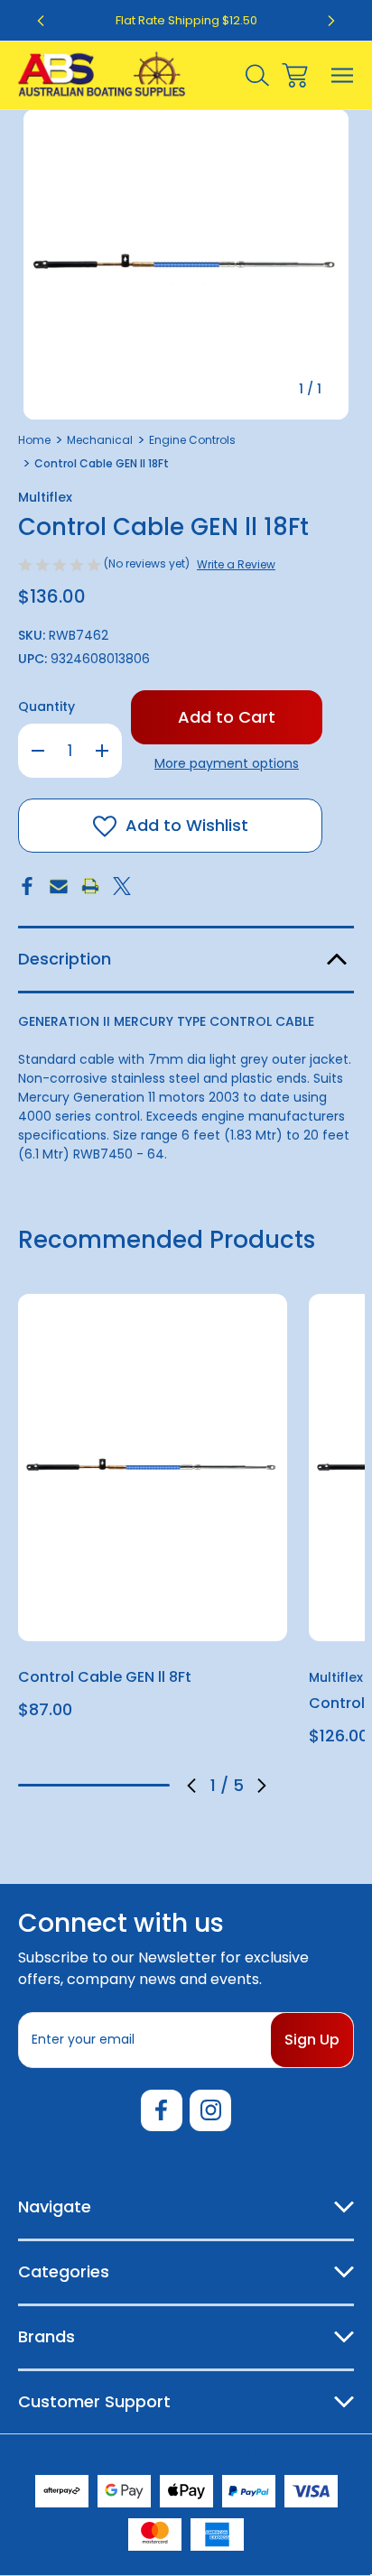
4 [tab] (125, 1785)
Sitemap (280, 2453)
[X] (122, 886)
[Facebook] (27, 886)
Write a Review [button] (236, 564)
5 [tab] (154, 1785)
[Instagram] (210, 2110)
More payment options (227, 763)
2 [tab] (64, 1785)
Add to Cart (153, 1617)
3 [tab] (94, 1785)
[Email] (59, 886)
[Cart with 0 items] (295, 75)
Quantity (46, 706)
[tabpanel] (153, 1514)
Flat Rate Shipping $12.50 (186, 20)
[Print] (90, 886)
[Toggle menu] (343, 75)
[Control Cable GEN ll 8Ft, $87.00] (153, 1468)
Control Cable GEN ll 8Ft (105, 1677)
